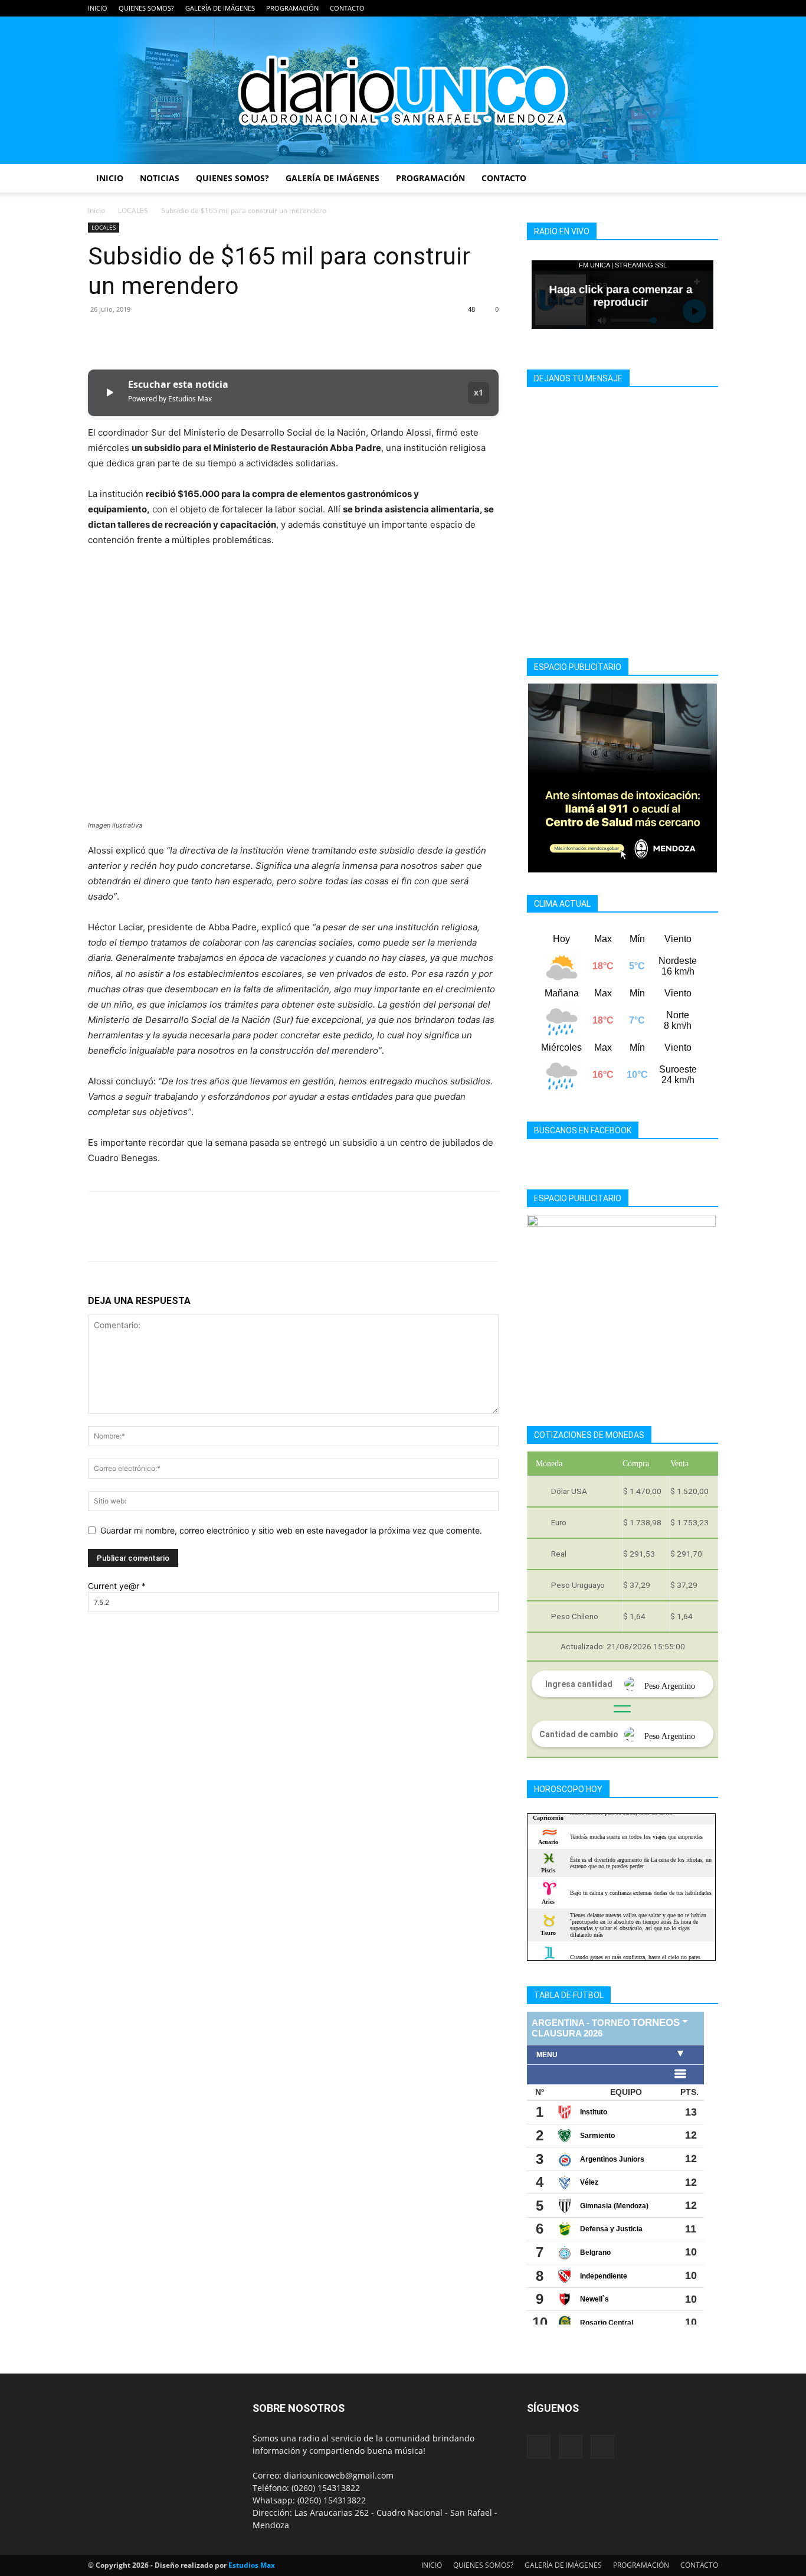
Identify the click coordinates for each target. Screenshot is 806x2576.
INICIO (98, 8)
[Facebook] (670, 8)
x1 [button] (479, 392)
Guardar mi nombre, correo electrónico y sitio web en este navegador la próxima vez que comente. (291, 1530)
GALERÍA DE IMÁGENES (220, 8)
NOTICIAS (160, 178)
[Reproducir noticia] (109, 393)
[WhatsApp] (181, 336)
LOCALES (133, 210)
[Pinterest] (154, 336)
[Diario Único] (403, 90)
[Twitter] (709, 8)
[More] (209, 336)
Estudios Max (252, 2565)
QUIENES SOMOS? (146, 8)
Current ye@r (117, 1586)
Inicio (96, 210)
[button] (704, 179)
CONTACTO (347, 8)
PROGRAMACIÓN (292, 8)
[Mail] (690, 8)
